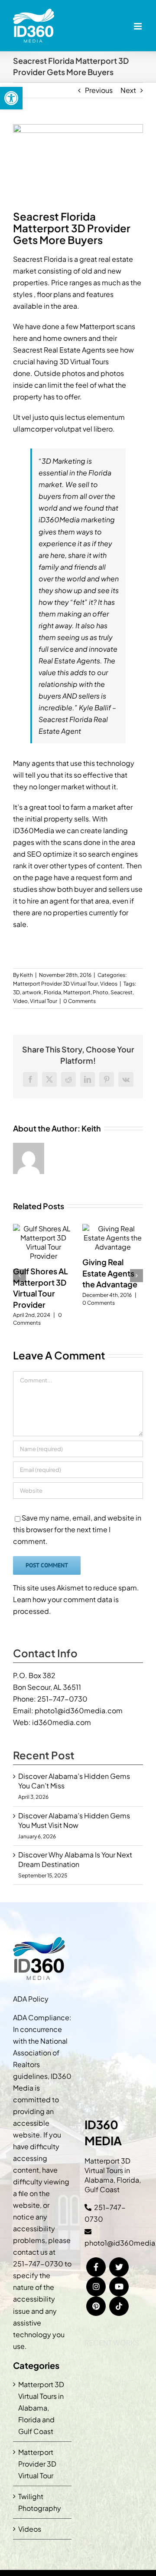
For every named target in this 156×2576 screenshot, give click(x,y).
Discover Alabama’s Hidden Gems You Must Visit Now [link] (74, 1820)
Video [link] (20, 1001)
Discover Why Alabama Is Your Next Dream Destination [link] (75, 1859)
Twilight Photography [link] (40, 2502)
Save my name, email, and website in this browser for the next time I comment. (77, 1529)
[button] (19, 1276)
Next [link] (128, 90)
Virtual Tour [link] (44, 1001)
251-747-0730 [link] (62, 1699)
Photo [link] (101, 992)
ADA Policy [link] (31, 1999)
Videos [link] (109, 984)
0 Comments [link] (80, 1001)
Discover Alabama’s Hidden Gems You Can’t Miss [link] (74, 1781)
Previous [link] (99, 90)
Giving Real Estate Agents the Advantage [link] (110, 1273)
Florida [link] (52, 992)
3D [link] (16, 992)
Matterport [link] (77, 992)
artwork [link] (32, 992)
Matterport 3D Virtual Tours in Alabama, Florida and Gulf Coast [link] (41, 2408)
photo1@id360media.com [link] (79, 1710)
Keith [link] (26, 975)
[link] (11, 98)
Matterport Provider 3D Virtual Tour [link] (55, 984)
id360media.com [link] (62, 1722)
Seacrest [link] (122, 992)
